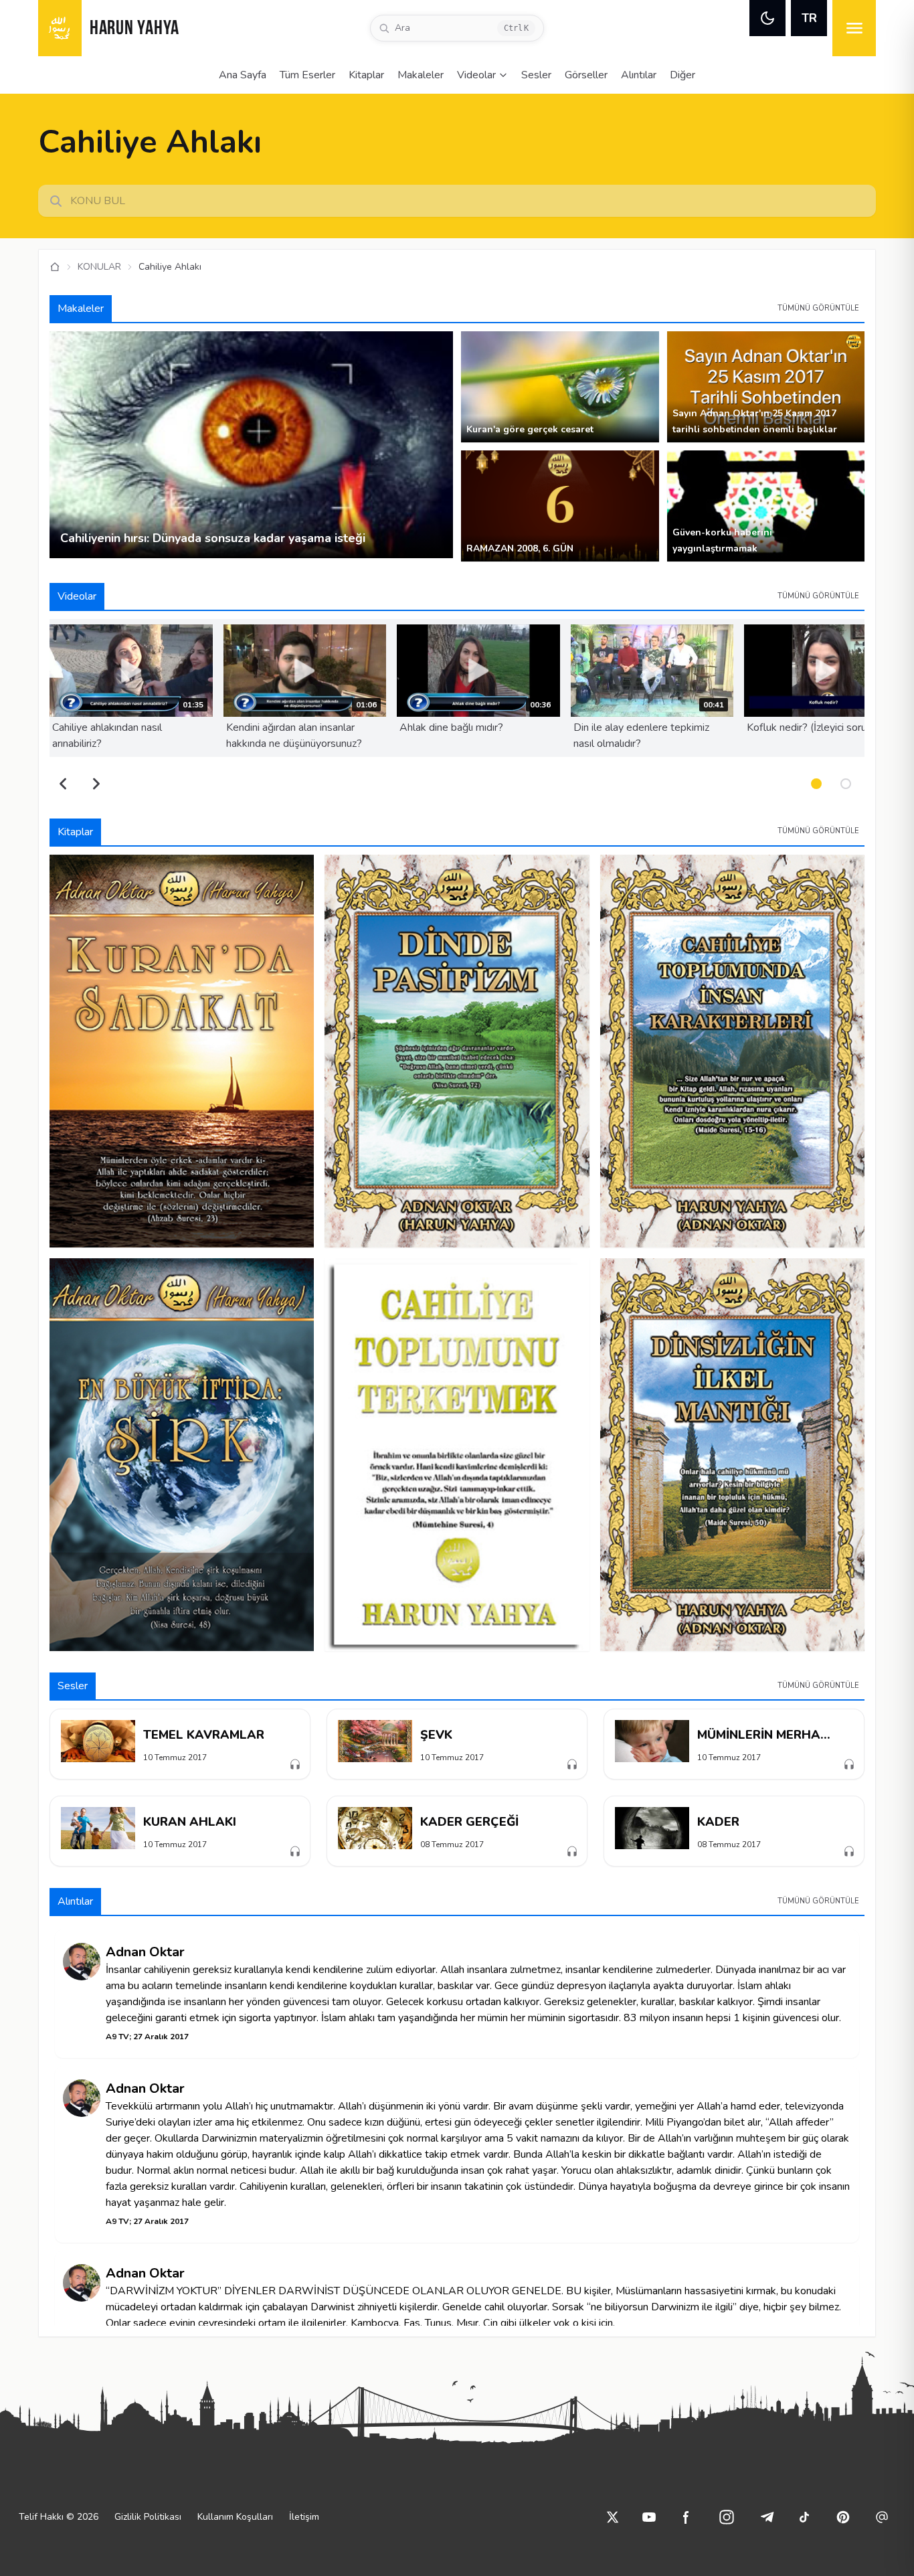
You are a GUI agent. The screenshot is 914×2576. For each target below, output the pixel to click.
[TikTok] (804, 2517)
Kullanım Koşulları (235, 2517)
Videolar (476, 75)
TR (809, 18)
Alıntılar (639, 75)
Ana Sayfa (243, 75)
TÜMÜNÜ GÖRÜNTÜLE (818, 308)
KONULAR (99, 267)
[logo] (60, 28)
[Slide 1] (816, 784)
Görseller (586, 75)
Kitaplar (366, 75)
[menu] (854, 28)
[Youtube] (649, 2517)
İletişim (304, 2517)
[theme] (767, 18)
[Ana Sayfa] (55, 267)
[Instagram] (727, 2517)
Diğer (682, 75)
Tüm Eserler (307, 75)
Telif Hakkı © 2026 (59, 2517)
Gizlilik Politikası (148, 2517)
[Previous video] (63, 784)
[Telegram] (767, 2517)
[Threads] (882, 2517)
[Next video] (96, 784)
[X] (613, 2517)
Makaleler (421, 75)
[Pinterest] (843, 2517)
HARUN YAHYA (134, 29)
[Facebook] (687, 2517)
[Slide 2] (846, 784)
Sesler (536, 75)
